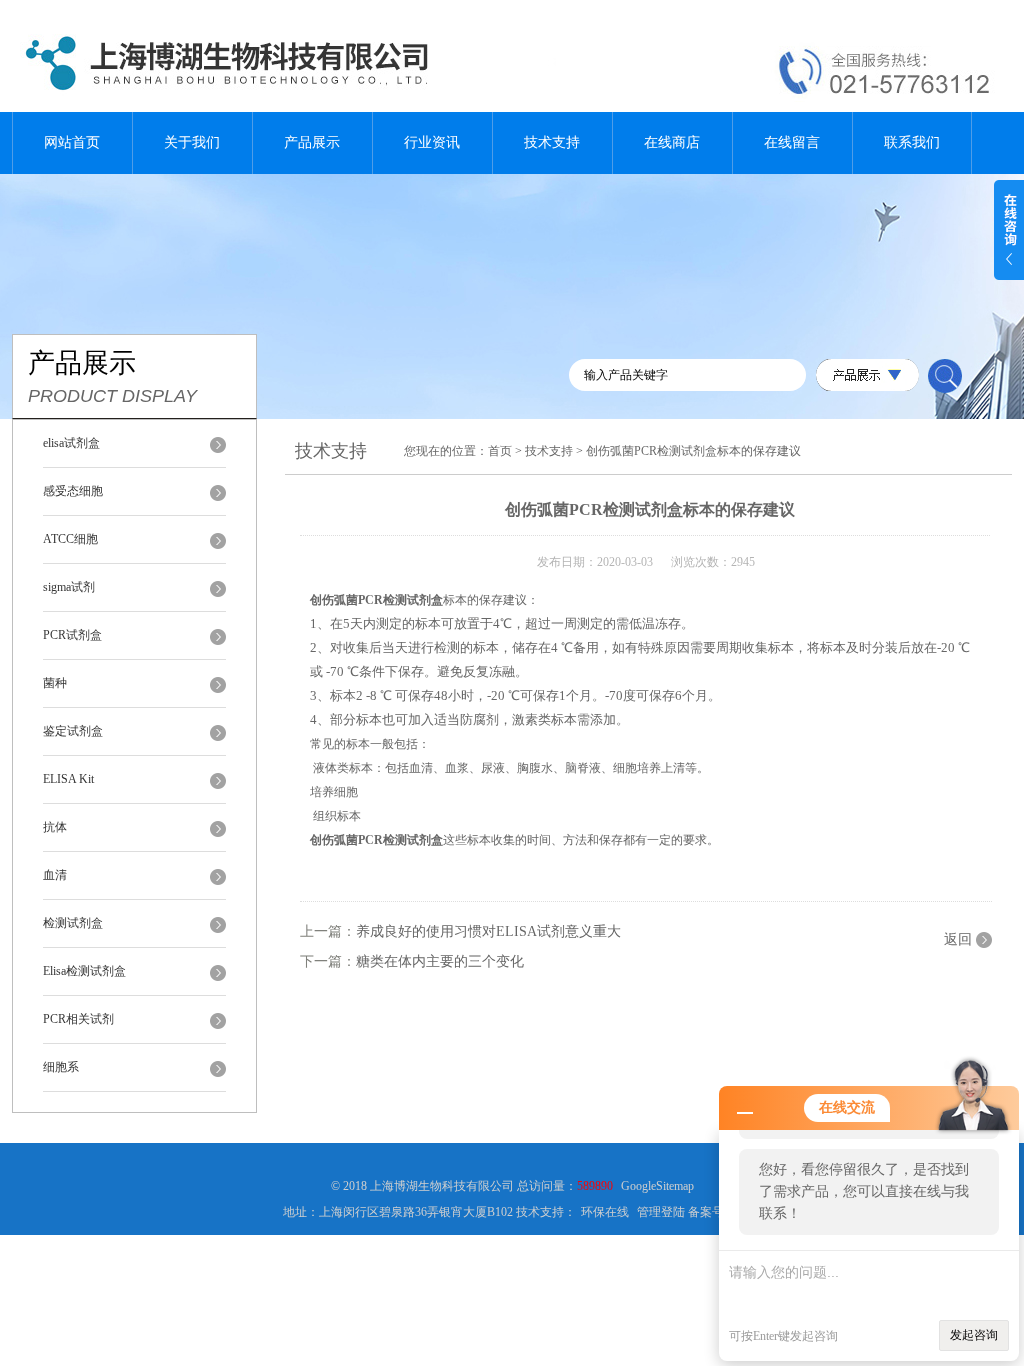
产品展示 (312, 142)
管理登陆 (661, 1212)
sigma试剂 (69, 587)
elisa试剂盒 (71, 443)
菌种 (55, 683)
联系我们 (912, 142)
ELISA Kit (68, 779)
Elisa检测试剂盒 (84, 971)
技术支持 (552, 142)
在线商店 (672, 142)
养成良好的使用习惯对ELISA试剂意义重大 (488, 931)
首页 (500, 451)
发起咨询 (974, 1335)
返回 (958, 939)
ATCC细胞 (70, 539)
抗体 (55, 827)
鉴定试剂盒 (73, 731)
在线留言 (792, 142)
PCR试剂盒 (72, 635)
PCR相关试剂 (78, 1019)
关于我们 (192, 142)
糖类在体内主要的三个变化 (440, 961)
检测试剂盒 (73, 923)
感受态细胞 (73, 491)
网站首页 (72, 142)
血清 (55, 875)
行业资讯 (432, 142)
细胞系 (61, 1067)
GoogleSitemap (657, 1186)
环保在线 (605, 1212)
